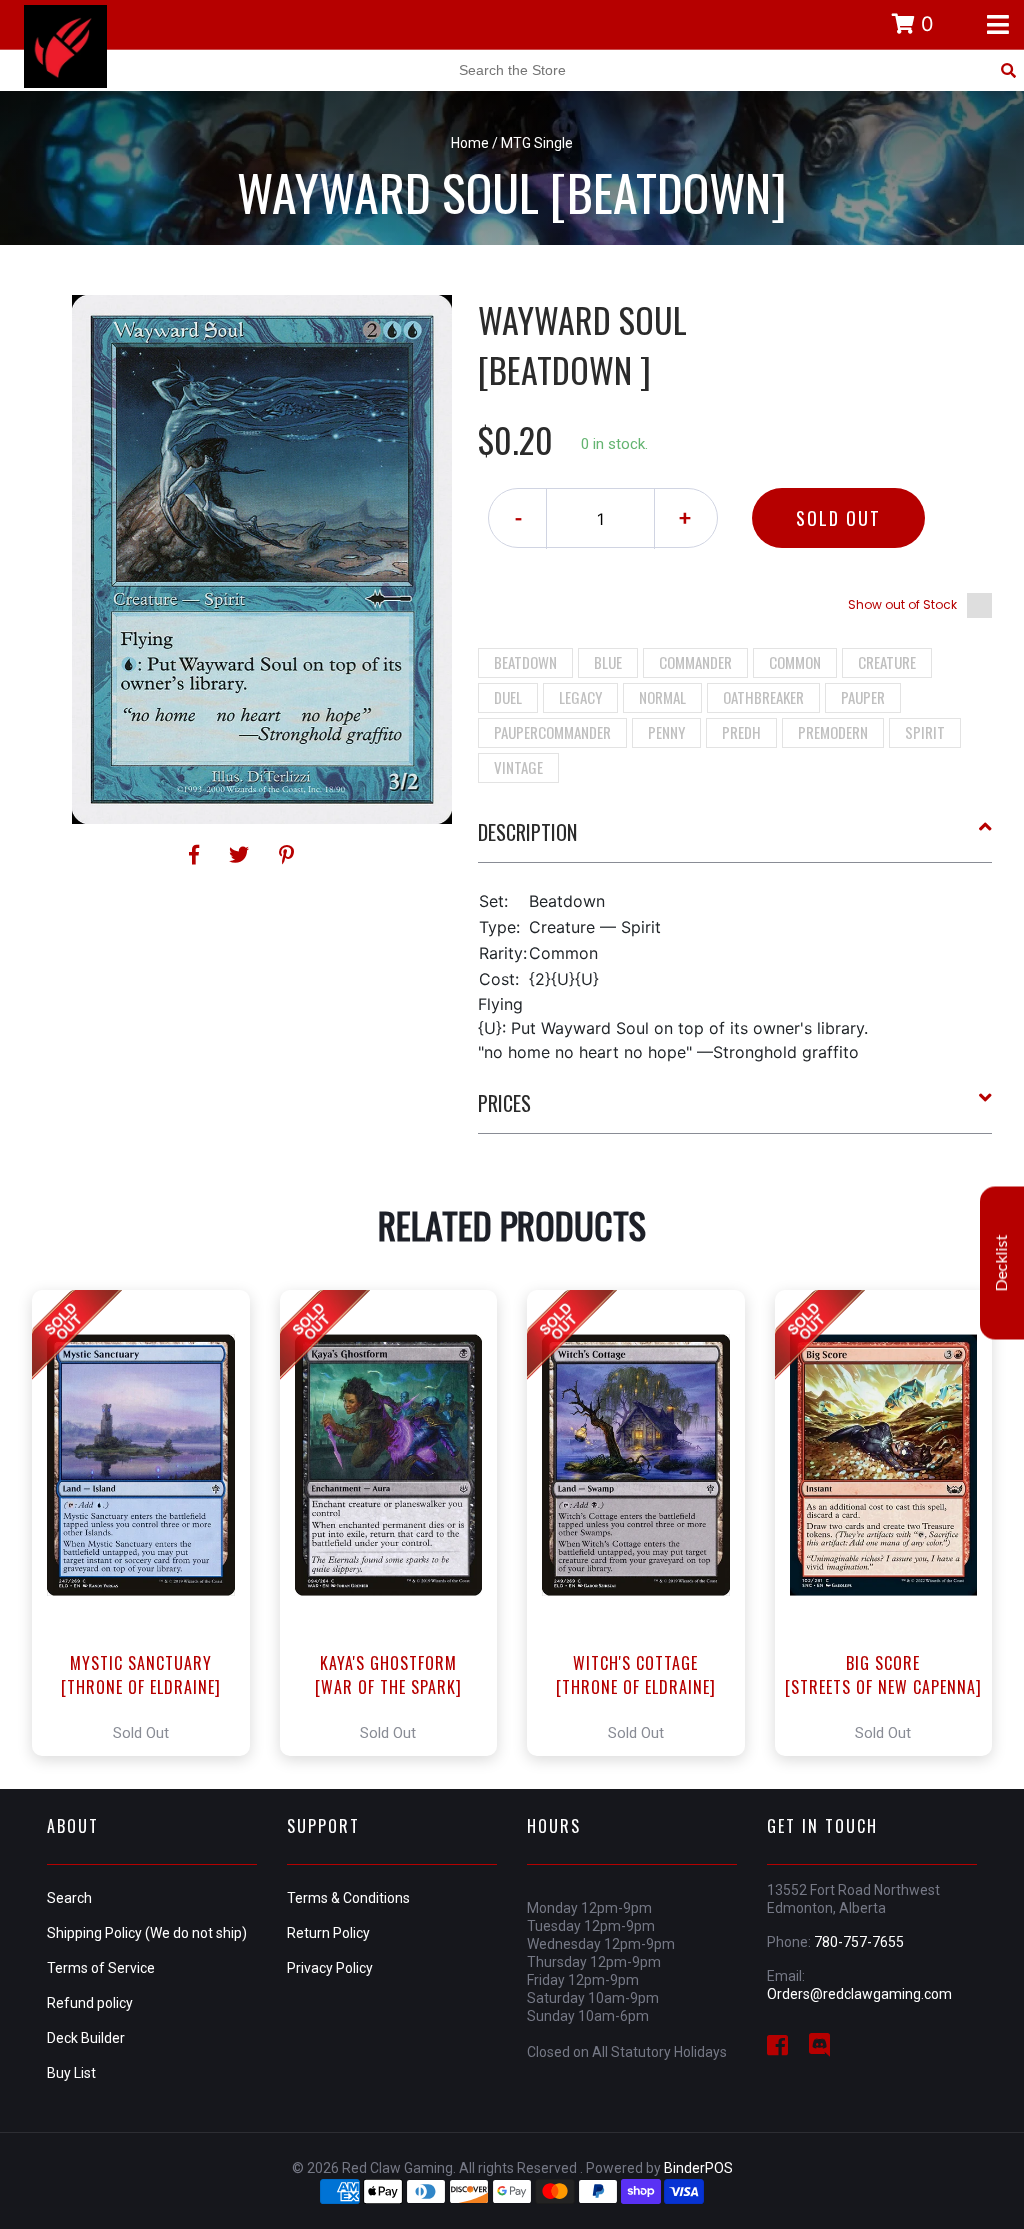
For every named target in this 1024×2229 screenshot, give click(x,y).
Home (470, 143)
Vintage (518, 767)
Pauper (863, 697)
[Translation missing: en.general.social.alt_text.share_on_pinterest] (286, 855)
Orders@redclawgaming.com (859, 1994)
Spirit (925, 732)
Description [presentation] (527, 832)
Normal (662, 697)
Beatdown (525, 662)
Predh (741, 732)
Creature (887, 662)
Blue (608, 662)
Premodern (833, 732)
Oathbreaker (763, 697)
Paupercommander (552, 732)
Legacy (580, 697)
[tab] (735, 840)
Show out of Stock (902, 604)
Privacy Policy (330, 1968)
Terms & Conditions (348, 1898)
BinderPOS (698, 2168)
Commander (695, 662)
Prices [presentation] (504, 1103)
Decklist (1002, 1262)
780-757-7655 (859, 1942)
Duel (508, 697)
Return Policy (328, 1933)
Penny (666, 732)
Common (795, 662)
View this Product (149, 1523)
